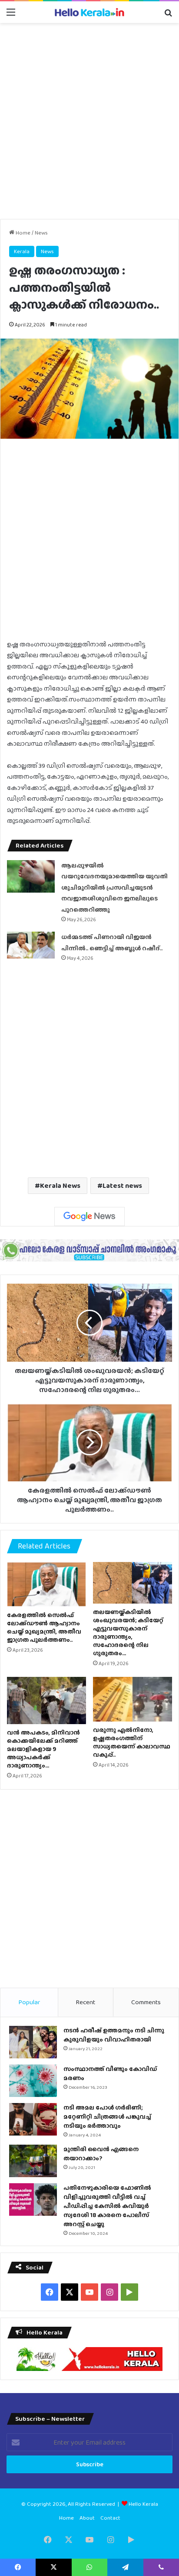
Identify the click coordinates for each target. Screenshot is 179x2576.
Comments (146, 2002)
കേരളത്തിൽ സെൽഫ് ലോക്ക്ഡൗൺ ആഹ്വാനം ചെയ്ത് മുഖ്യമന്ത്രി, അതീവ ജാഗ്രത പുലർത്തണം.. (44, 1627)
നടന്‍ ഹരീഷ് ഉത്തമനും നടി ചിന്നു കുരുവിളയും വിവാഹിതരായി (114, 2035)
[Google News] (89, 1216)
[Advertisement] (89, 121)
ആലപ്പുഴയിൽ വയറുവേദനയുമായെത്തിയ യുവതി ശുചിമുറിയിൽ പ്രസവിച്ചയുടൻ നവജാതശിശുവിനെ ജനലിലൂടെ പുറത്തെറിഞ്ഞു (114, 887)
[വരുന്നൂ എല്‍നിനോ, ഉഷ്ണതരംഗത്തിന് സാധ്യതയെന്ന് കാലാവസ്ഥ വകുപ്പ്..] (133, 1699)
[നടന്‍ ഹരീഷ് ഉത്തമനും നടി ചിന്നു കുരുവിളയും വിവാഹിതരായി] (33, 2042)
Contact (110, 2518)
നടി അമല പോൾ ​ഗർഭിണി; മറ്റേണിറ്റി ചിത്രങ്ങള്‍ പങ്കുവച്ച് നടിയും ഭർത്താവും (107, 2116)
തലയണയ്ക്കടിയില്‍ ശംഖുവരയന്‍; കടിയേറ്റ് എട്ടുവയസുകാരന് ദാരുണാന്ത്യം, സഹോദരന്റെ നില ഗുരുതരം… (128, 1632)
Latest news (122, 1185)
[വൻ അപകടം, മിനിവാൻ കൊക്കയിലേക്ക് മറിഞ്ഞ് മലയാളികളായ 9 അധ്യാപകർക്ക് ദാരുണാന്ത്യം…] (46, 1700)
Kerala (22, 251)
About (87, 2518)
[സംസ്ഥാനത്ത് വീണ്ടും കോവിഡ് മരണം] (33, 2081)
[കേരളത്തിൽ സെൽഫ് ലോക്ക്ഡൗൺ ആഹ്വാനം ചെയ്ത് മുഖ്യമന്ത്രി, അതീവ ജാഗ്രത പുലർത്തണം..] (46, 1584)
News (41, 233)
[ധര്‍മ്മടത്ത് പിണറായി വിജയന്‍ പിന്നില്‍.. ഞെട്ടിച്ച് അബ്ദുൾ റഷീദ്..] (31, 945)
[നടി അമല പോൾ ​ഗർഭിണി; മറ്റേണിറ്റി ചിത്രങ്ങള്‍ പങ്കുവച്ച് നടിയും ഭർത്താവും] (33, 2119)
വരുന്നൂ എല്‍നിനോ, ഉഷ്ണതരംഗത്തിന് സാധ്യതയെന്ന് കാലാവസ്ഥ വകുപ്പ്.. (132, 1742)
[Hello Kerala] (89, 12)
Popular (29, 2002)
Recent (85, 2002)
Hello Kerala (143, 2504)
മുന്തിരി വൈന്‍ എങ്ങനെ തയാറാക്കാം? (101, 2154)
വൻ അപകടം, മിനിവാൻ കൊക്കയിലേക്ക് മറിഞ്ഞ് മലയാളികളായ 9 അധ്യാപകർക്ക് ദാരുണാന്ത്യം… (43, 1749)
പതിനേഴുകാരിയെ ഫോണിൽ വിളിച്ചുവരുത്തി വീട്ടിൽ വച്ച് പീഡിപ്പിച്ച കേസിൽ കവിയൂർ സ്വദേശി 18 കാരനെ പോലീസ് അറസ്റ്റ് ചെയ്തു (107, 2206)
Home (22, 233)
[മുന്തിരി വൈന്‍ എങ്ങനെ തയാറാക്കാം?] (33, 2161)
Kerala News (60, 1185)
